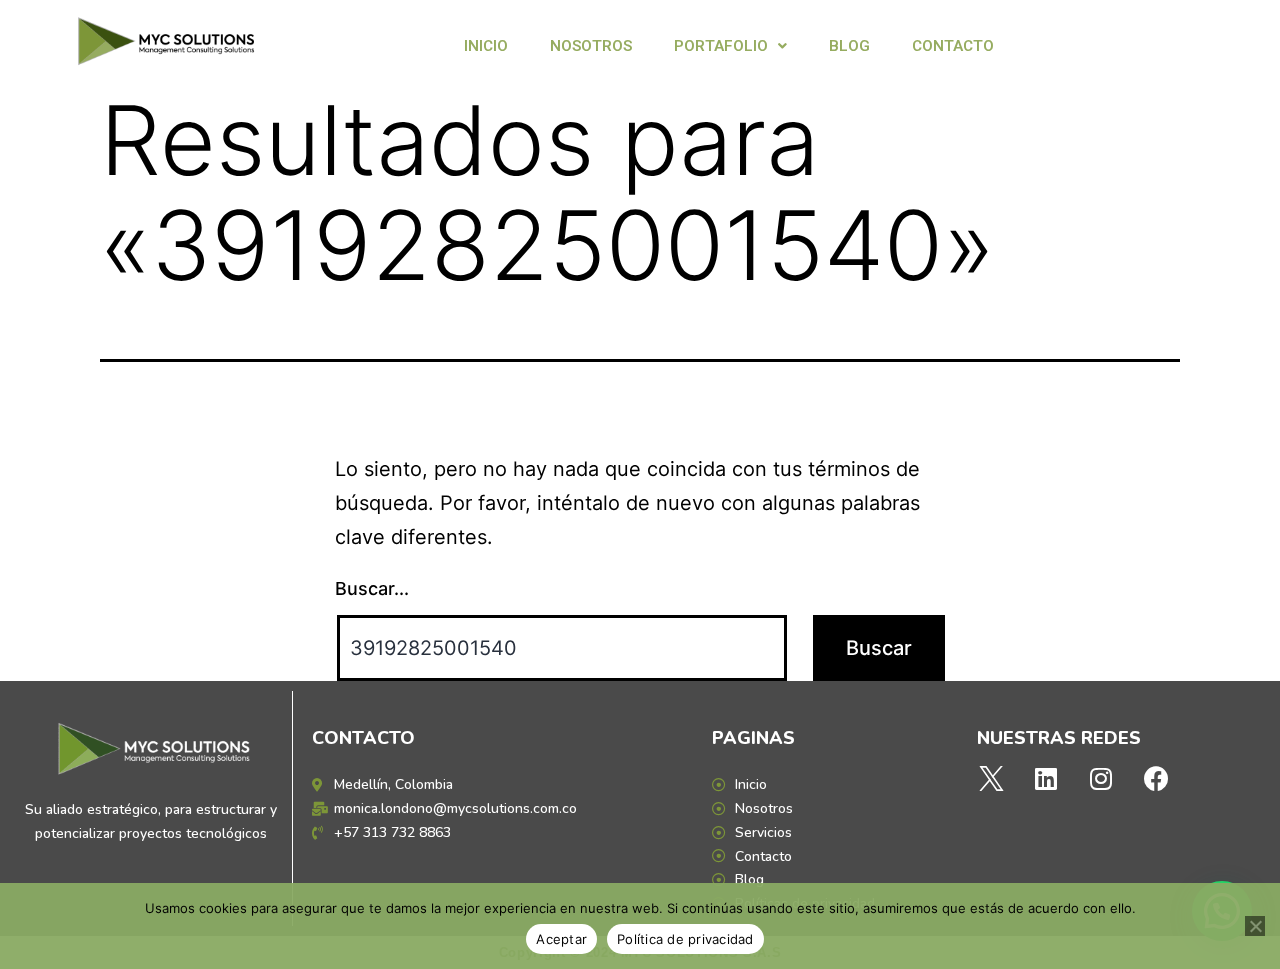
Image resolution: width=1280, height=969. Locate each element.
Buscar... (372, 588)
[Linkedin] (1046, 778)
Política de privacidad (685, 939)
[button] (730, 46)
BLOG (849, 46)
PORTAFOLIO (721, 46)
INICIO (486, 46)
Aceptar (561, 939)
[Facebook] (1156, 778)
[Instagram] (1101, 778)
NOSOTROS (591, 46)
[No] (1255, 926)
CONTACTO (953, 46)
